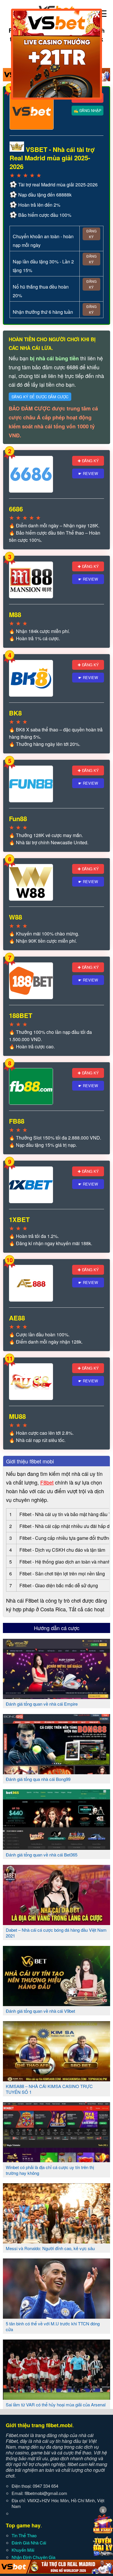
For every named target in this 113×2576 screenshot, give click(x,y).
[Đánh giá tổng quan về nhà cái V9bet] (57, 2004)
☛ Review (88, 473)
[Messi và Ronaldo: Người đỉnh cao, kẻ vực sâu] (57, 2241)
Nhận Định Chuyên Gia (33, 2557)
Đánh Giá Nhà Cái (29, 2543)
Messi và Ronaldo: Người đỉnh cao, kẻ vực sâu (50, 2248)
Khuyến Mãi (23, 2550)
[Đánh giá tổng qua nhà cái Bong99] (57, 1772)
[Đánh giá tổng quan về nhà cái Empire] (57, 1697)
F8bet (47, 1482)
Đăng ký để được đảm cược (40, 397)
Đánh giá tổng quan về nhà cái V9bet (40, 2011)
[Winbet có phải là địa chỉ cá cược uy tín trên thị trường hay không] (57, 2160)
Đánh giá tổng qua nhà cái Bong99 (38, 1779)
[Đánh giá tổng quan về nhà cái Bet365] (57, 1847)
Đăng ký (91, 234)
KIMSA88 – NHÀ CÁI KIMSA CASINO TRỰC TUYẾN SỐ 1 (49, 2089)
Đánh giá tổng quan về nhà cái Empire (42, 1704)
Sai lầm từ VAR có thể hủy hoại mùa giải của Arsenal (56, 2405)
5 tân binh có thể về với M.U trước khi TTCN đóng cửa (53, 2326)
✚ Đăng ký (88, 461)
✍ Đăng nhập (88, 110)
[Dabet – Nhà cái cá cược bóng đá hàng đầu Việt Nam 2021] (57, 1923)
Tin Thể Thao (24, 2535)
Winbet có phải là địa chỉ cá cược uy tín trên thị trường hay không (50, 2170)
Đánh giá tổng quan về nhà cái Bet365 (42, 1855)
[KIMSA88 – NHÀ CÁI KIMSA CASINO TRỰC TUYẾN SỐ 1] (57, 2079)
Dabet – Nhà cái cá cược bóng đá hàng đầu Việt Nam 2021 (56, 1933)
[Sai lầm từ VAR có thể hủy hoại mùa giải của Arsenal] (57, 2397)
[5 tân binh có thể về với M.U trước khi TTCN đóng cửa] (57, 2316)
